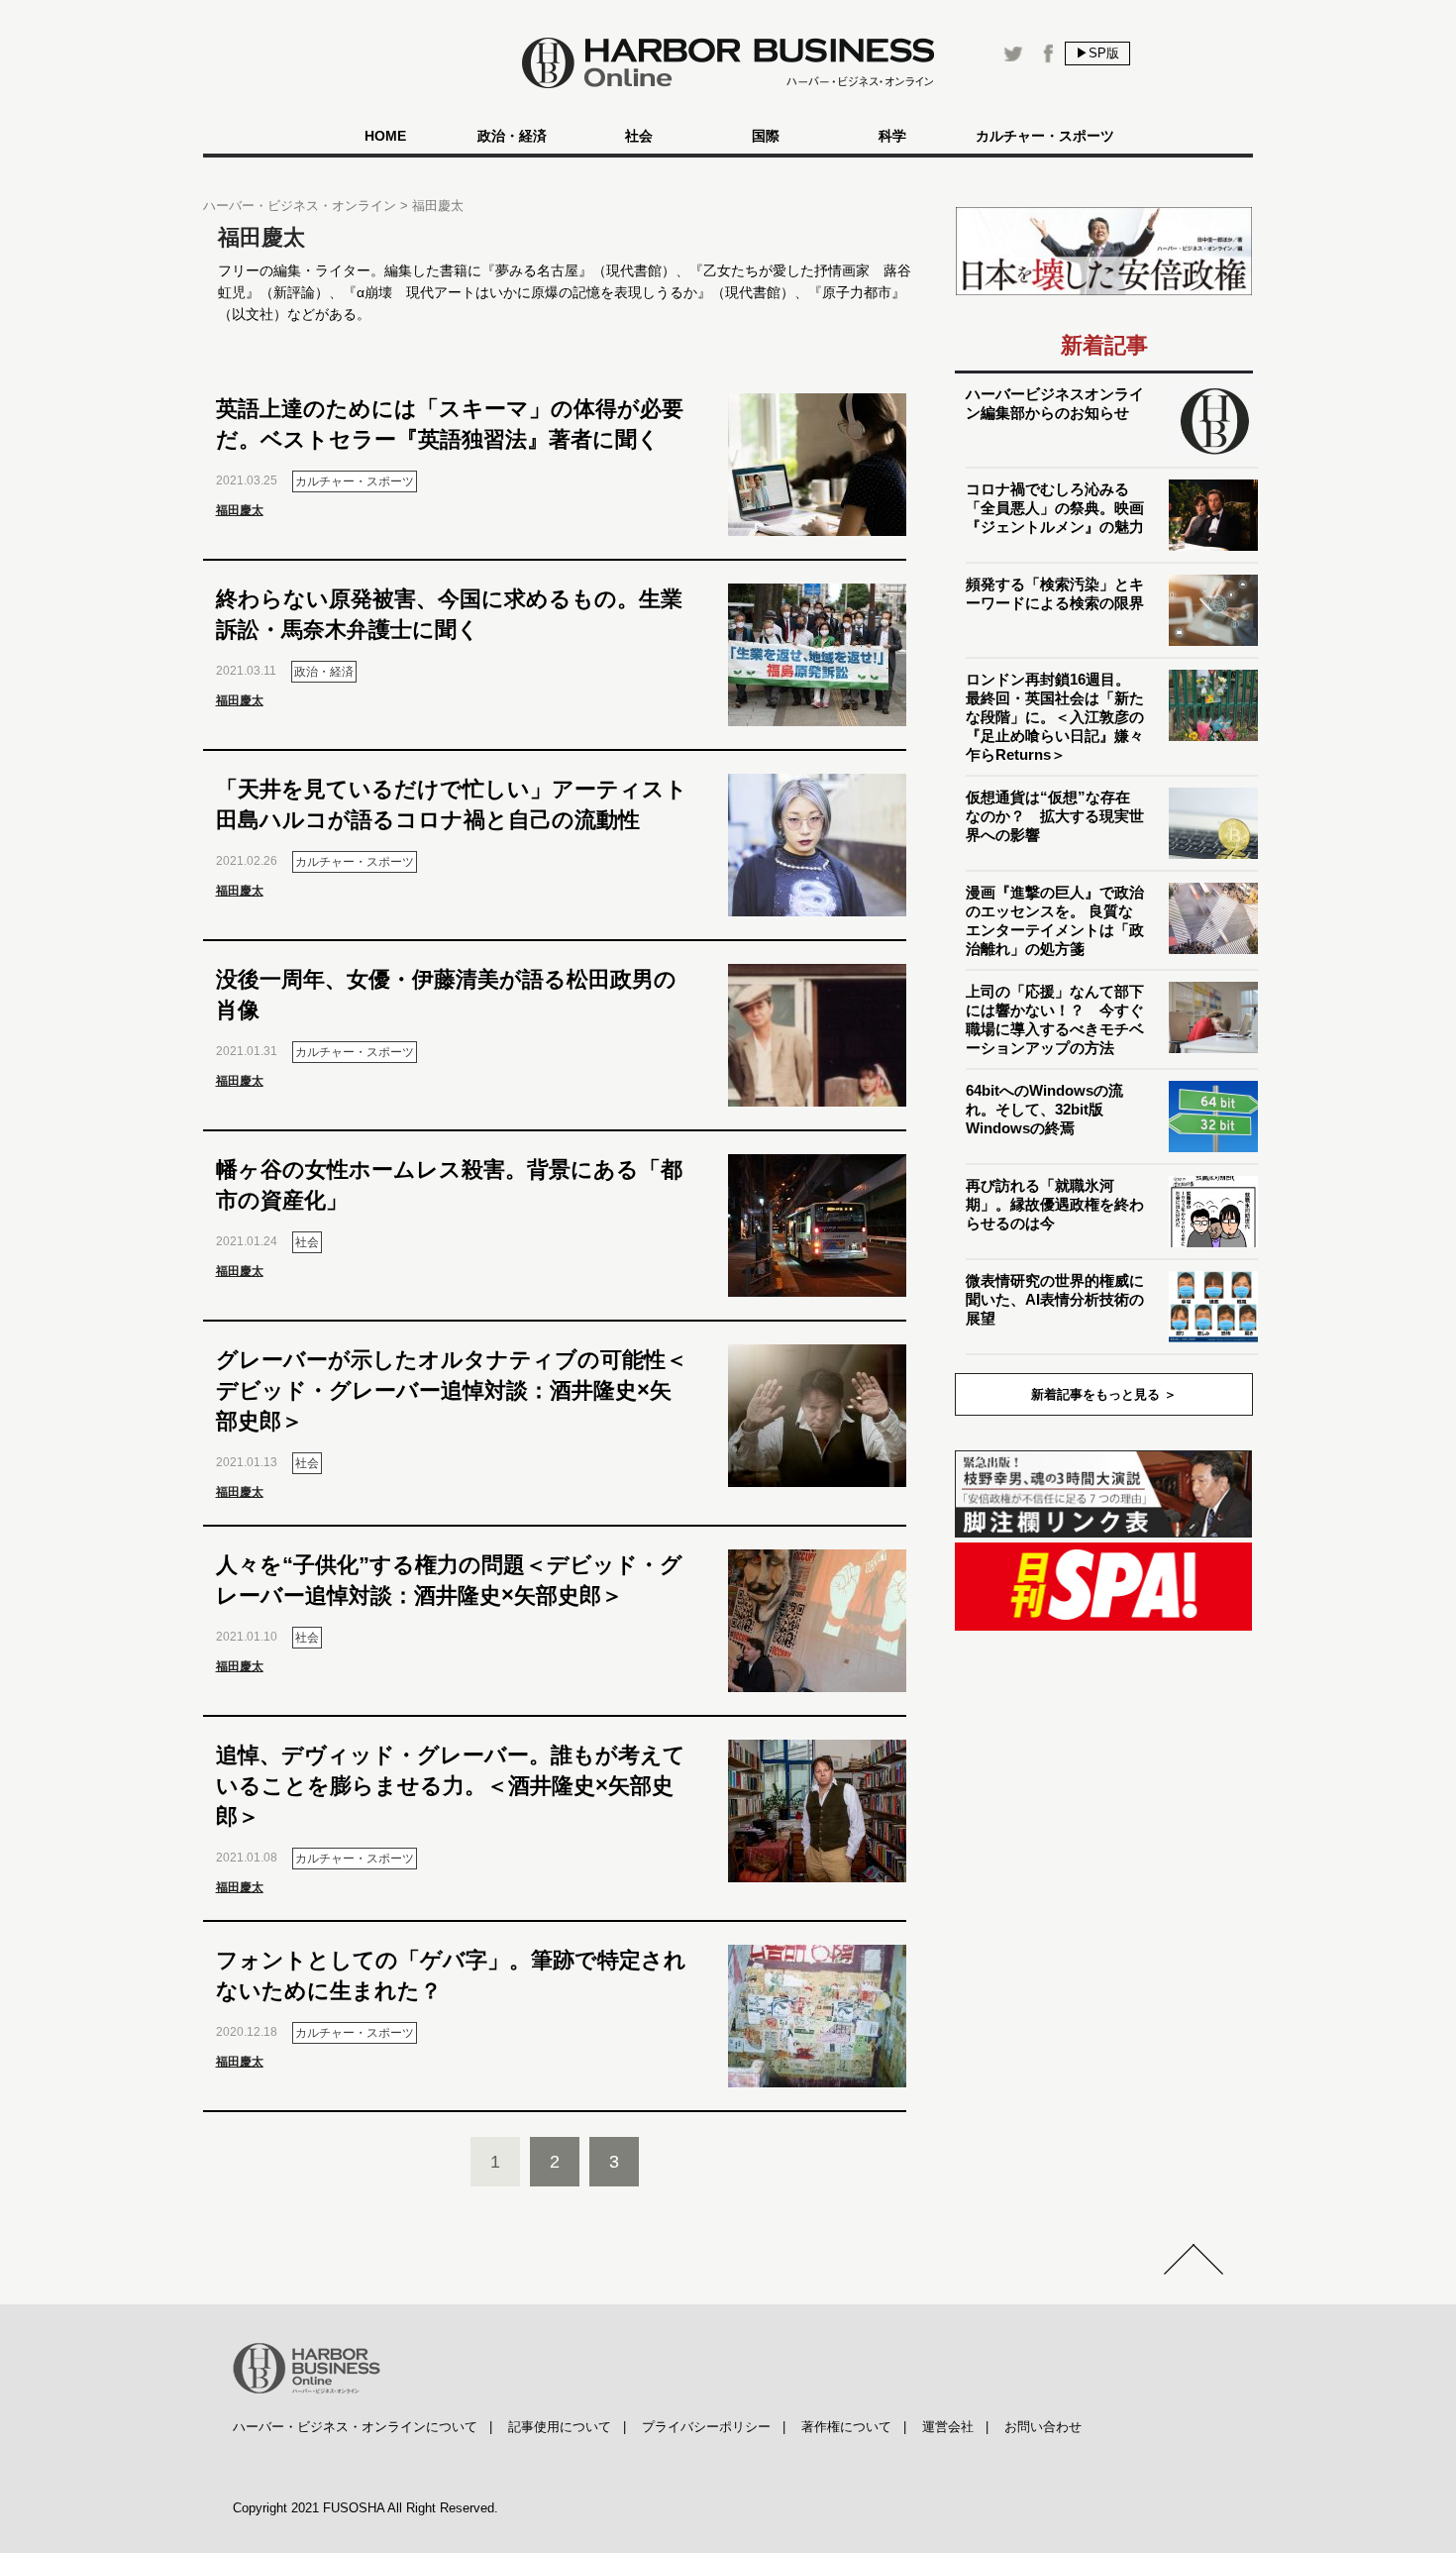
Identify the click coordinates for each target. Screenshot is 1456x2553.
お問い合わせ (1043, 2427)
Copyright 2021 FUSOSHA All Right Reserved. (365, 2508)
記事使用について (560, 2427)
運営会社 (948, 2427)
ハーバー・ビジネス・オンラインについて (355, 2427)
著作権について (846, 2427)
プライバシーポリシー (706, 2427)
